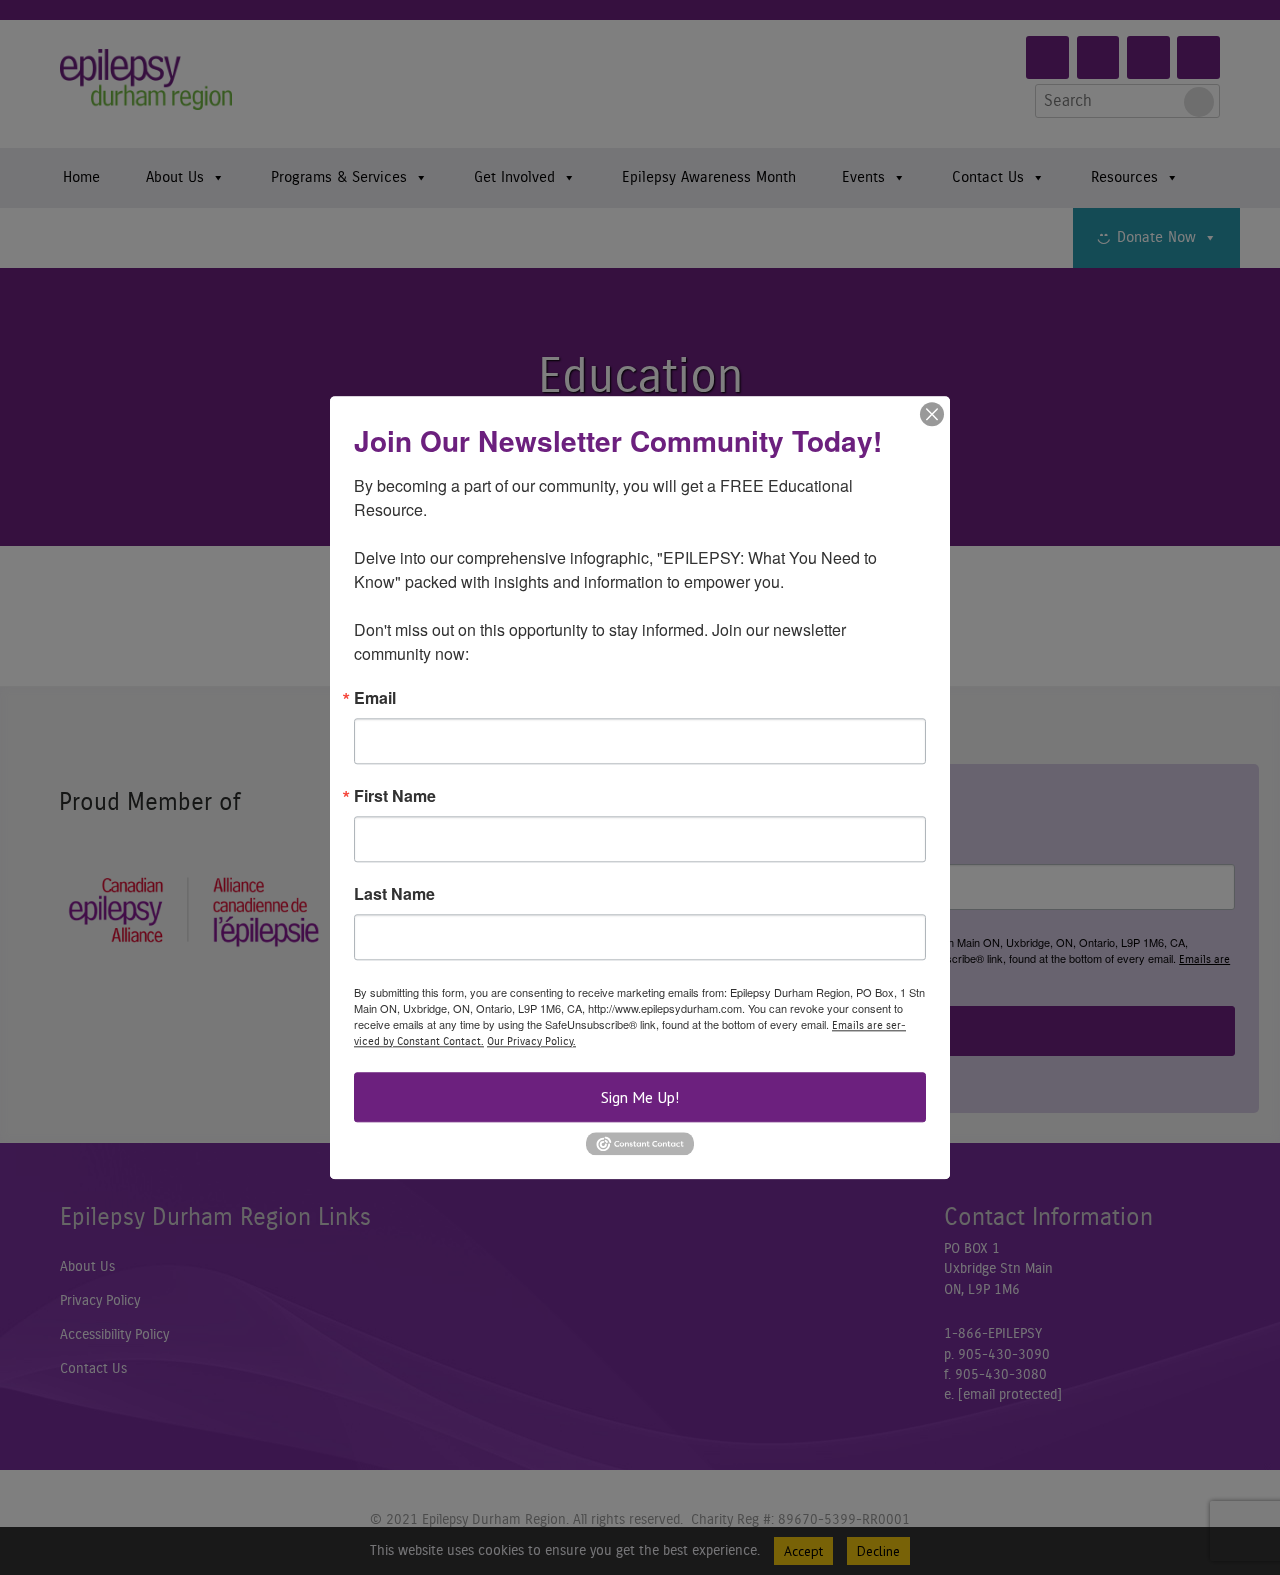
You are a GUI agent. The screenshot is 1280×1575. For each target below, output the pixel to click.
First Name (395, 796)
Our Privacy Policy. (531, 1041)
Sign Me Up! (640, 1097)
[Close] (932, 414)
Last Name (394, 894)
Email (375, 698)
